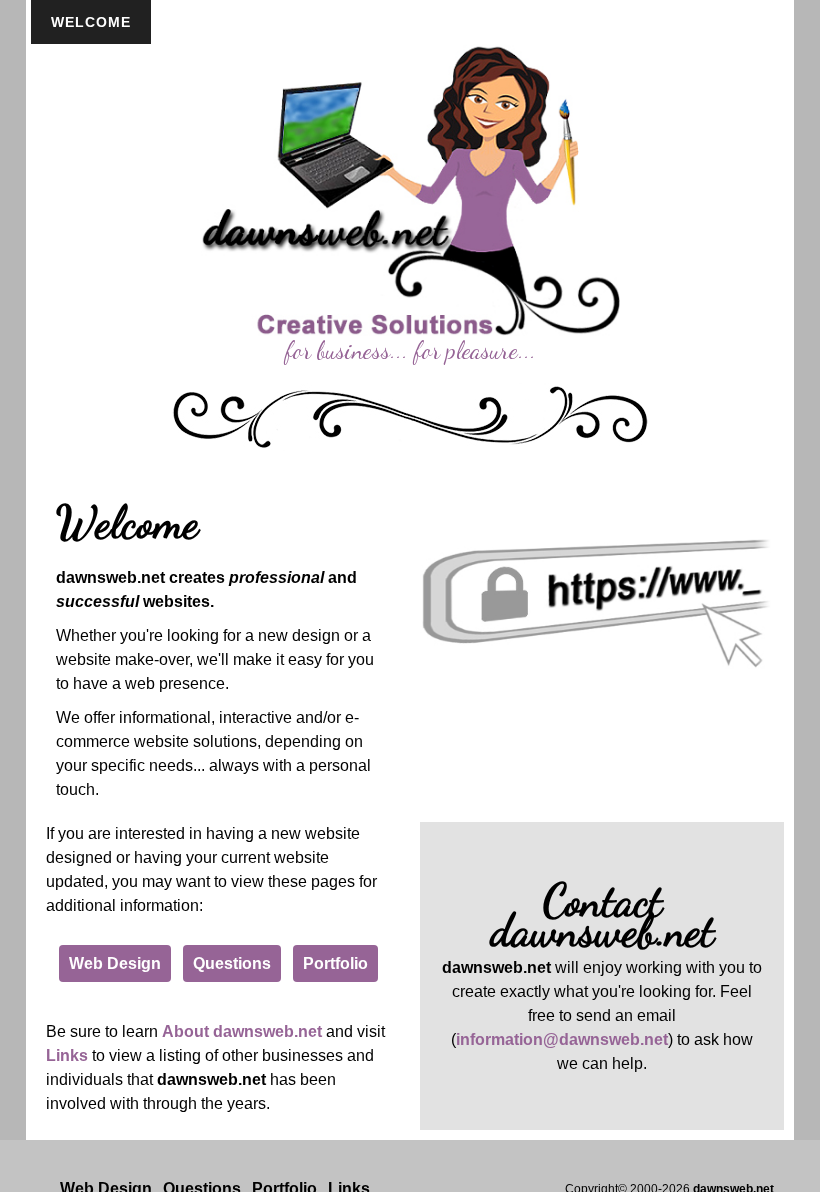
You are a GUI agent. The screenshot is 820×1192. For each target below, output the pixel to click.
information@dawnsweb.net (562, 1039)
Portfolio (335, 963)
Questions (232, 963)
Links (67, 1055)
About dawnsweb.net (242, 1031)
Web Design (115, 963)
